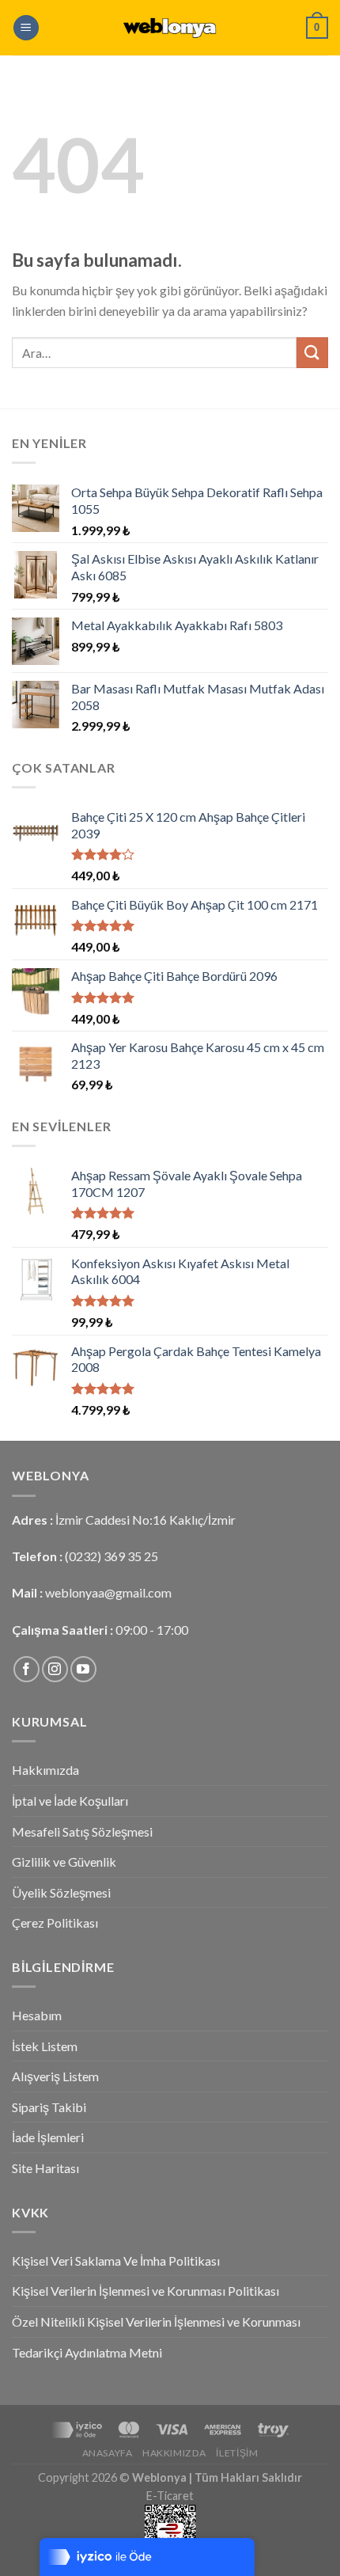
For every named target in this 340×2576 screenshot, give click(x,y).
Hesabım (37, 2015)
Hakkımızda (45, 1770)
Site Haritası (45, 2168)
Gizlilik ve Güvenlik (64, 1862)
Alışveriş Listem (55, 2076)
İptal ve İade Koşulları (70, 1801)
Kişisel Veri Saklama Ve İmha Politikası (116, 2261)
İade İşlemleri (48, 2137)
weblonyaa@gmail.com (108, 1592)
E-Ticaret (170, 2496)
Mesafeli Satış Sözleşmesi (82, 1831)
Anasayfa (108, 2453)
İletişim (237, 2453)
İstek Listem (45, 2046)
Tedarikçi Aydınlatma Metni (87, 2352)
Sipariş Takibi (49, 2107)
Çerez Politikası (55, 1923)
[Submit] (312, 353)
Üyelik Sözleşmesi (61, 1892)
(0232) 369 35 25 (111, 1556)
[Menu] (26, 28)
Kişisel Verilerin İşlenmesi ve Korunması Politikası (145, 2291)
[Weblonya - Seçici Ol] (170, 28)
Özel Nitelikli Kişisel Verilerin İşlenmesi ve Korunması (156, 2321)
